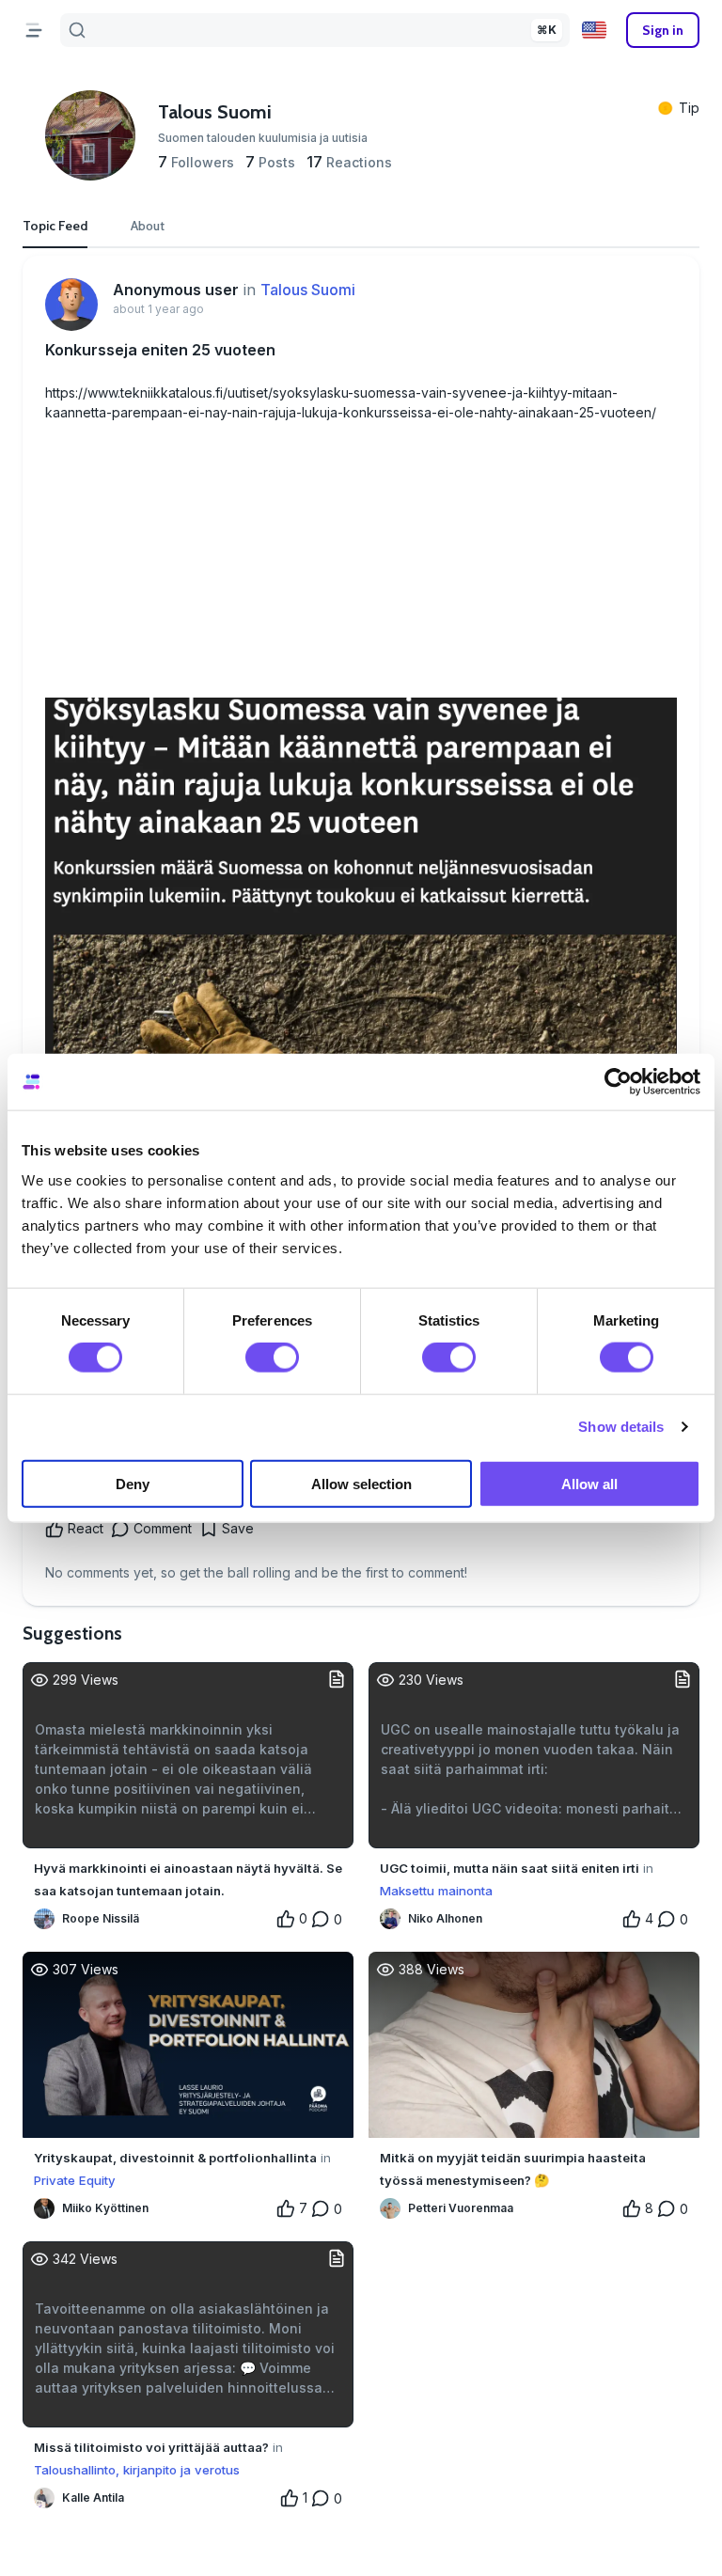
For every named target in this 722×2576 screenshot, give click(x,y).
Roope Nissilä (101, 1918)
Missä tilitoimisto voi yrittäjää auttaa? (151, 2447)
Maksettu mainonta (436, 1891)
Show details (621, 1427)
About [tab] (148, 226)
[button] (594, 30)
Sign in (663, 30)
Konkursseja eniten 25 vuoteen (160, 350)
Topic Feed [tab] (55, 226)
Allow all (589, 1483)
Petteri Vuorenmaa (461, 2208)
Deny (133, 1483)
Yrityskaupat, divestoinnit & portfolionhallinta (175, 2158)
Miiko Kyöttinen (105, 2208)
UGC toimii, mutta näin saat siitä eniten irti (510, 1868)
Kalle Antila (93, 2497)
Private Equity (75, 2180)
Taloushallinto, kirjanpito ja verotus (137, 2470)
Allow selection (361, 1483)
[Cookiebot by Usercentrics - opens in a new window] (618, 1082)
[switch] (272, 1358)
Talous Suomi (308, 290)
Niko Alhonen (445, 1918)
